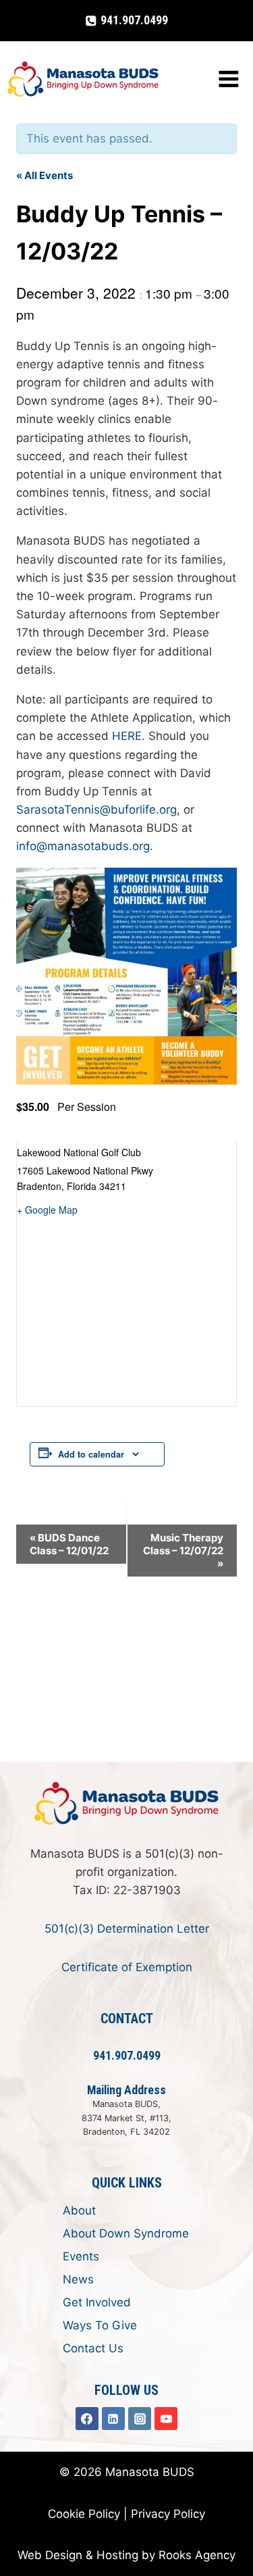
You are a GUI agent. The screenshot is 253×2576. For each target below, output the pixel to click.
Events (81, 2256)
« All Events (45, 175)
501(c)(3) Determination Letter (127, 1929)
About (79, 2210)
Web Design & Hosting (78, 2555)
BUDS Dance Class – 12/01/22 (69, 1544)
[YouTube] (166, 2419)
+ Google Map (47, 1210)
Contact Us (93, 2348)
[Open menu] (228, 79)
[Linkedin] (113, 2419)
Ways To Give (100, 2325)
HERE (127, 736)
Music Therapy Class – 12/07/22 (183, 1551)
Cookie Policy (84, 2514)
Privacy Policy (168, 2514)
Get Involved (97, 2302)
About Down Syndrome (126, 2233)
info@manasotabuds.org (83, 846)
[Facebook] (87, 2419)
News (78, 2279)
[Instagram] (140, 2419)
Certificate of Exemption (127, 1967)
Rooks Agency (197, 2555)
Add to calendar (91, 1454)
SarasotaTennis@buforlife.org (96, 810)
